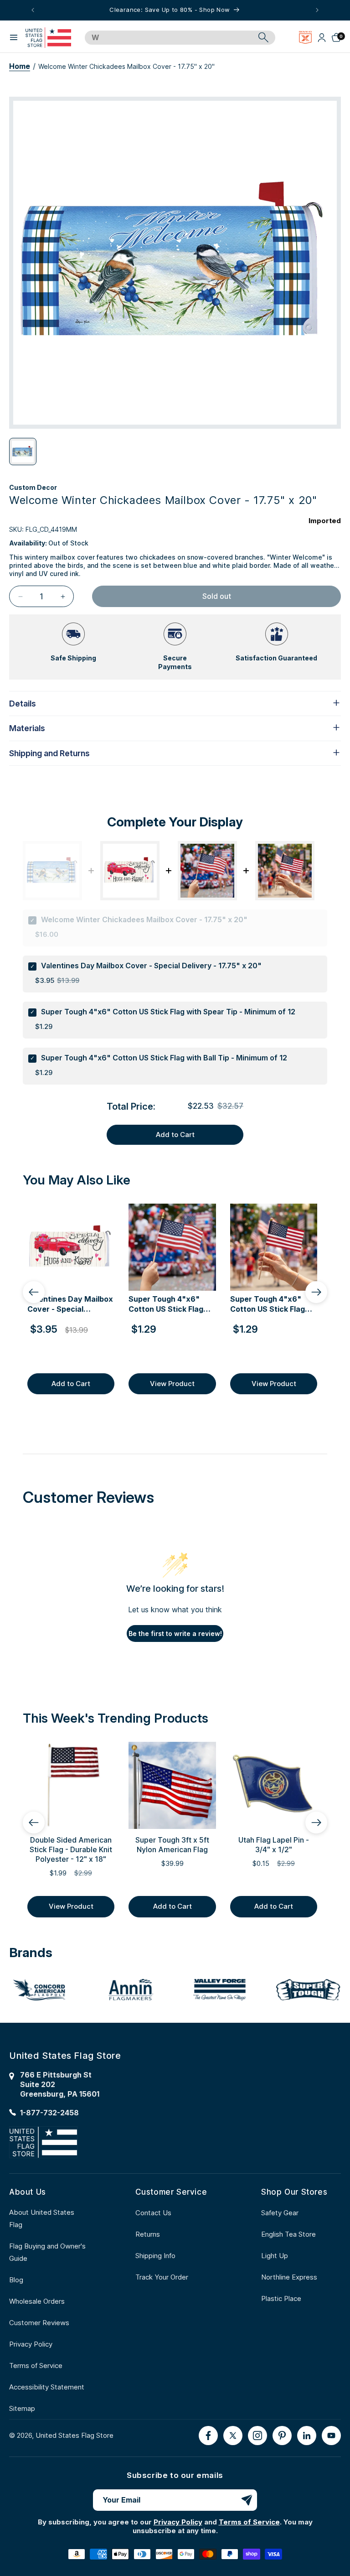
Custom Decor (33, 487)
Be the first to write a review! (175, 1633)
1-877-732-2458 (49, 2113)
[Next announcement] (317, 10)
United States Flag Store (75, 2435)
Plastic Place (281, 2298)
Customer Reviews (39, 2323)
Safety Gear (280, 2213)
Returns (148, 2234)
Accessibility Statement (47, 2387)
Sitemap (22, 2408)
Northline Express (289, 2277)
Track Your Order (162, 2277)
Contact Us (153, 2213)
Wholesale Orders (37, 2301)
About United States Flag (42, 2218)
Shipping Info (155, 2256)
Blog (16, 2280)
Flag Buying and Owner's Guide (47, 2252)
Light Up (275, 2256)
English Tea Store (288, 2234)
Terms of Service (36, 2366)
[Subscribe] (247, 2500)
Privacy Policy (31, 2344)
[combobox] (170, 38)
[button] (14, 37)
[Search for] (263, 37)
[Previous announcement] (33, 10)
